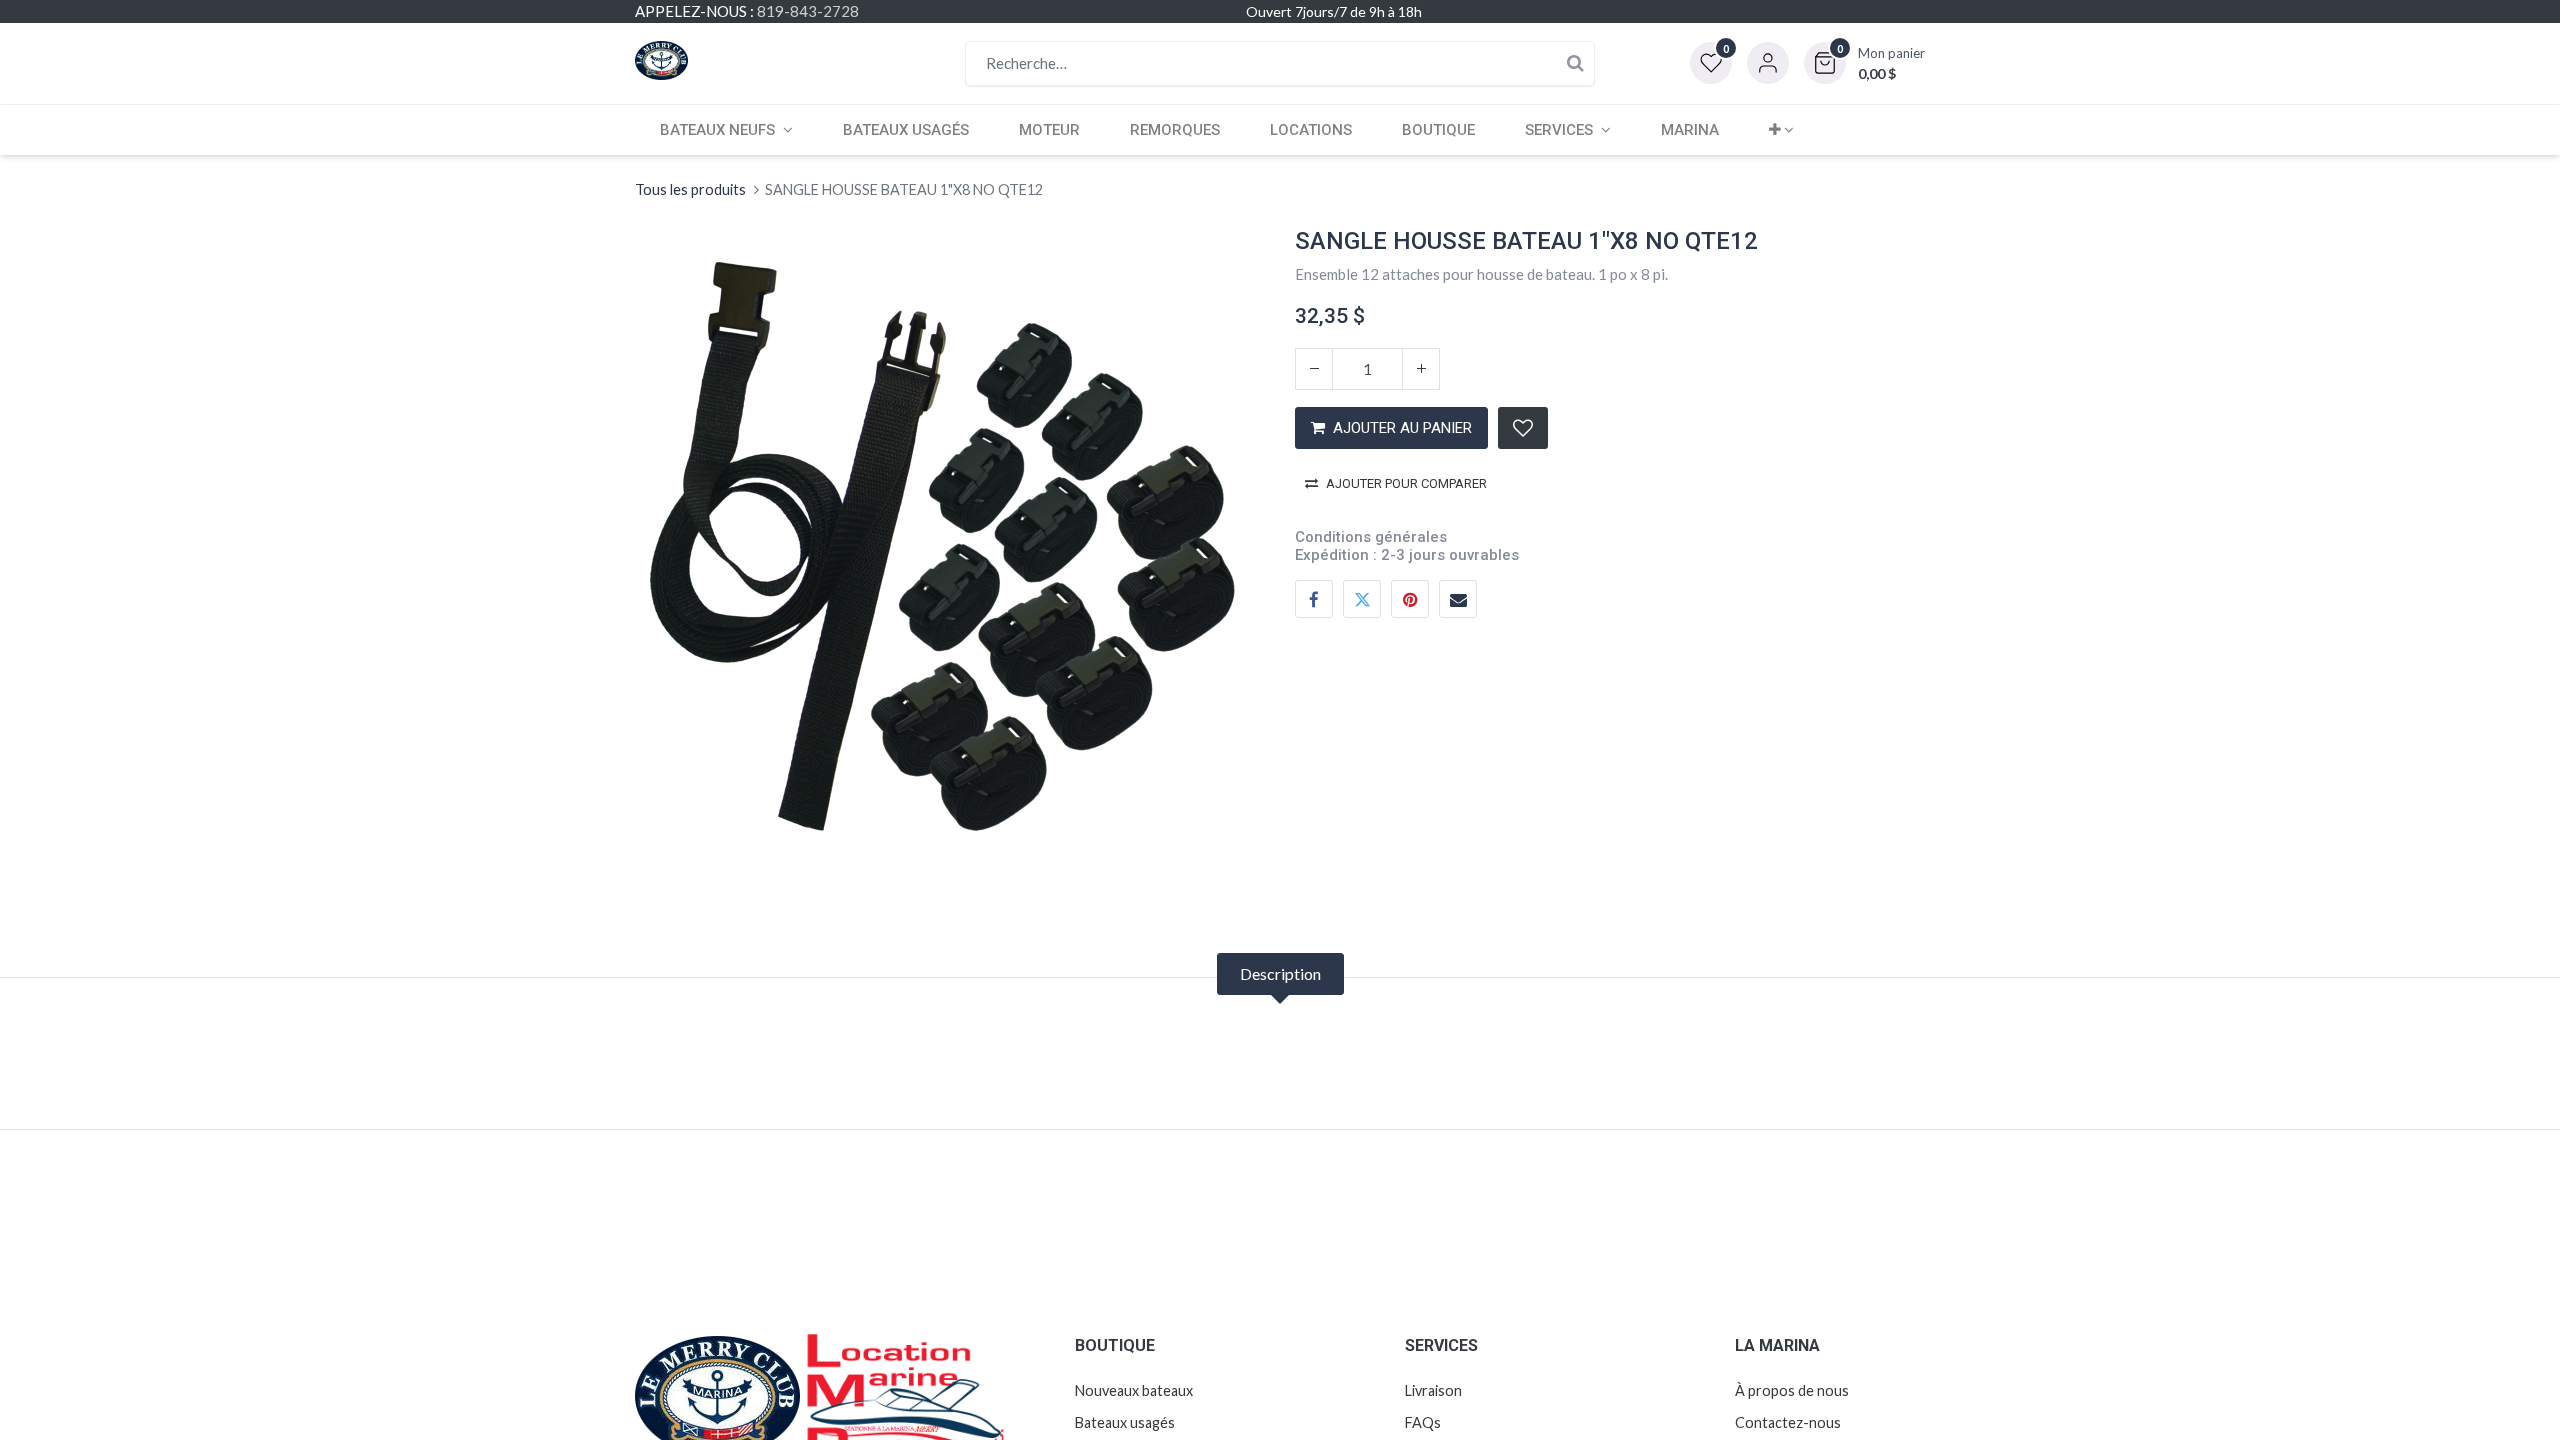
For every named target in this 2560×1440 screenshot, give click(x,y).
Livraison (1433, 1390)
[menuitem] (906, 130)
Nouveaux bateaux (1134, 1390)
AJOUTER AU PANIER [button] (1402, 428)
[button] (1864, 63)
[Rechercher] (1575, 63)
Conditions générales (1371, 537)
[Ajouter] (1421, 369)
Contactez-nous (1788, 1422)
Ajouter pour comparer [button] (1406, 483)
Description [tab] (1280, 973)
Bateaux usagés (1125, 1422)
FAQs (1423, 1422)
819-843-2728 (808, 11)
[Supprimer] (1314, 369)
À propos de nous (1792, 1390)
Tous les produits (690, 189)
